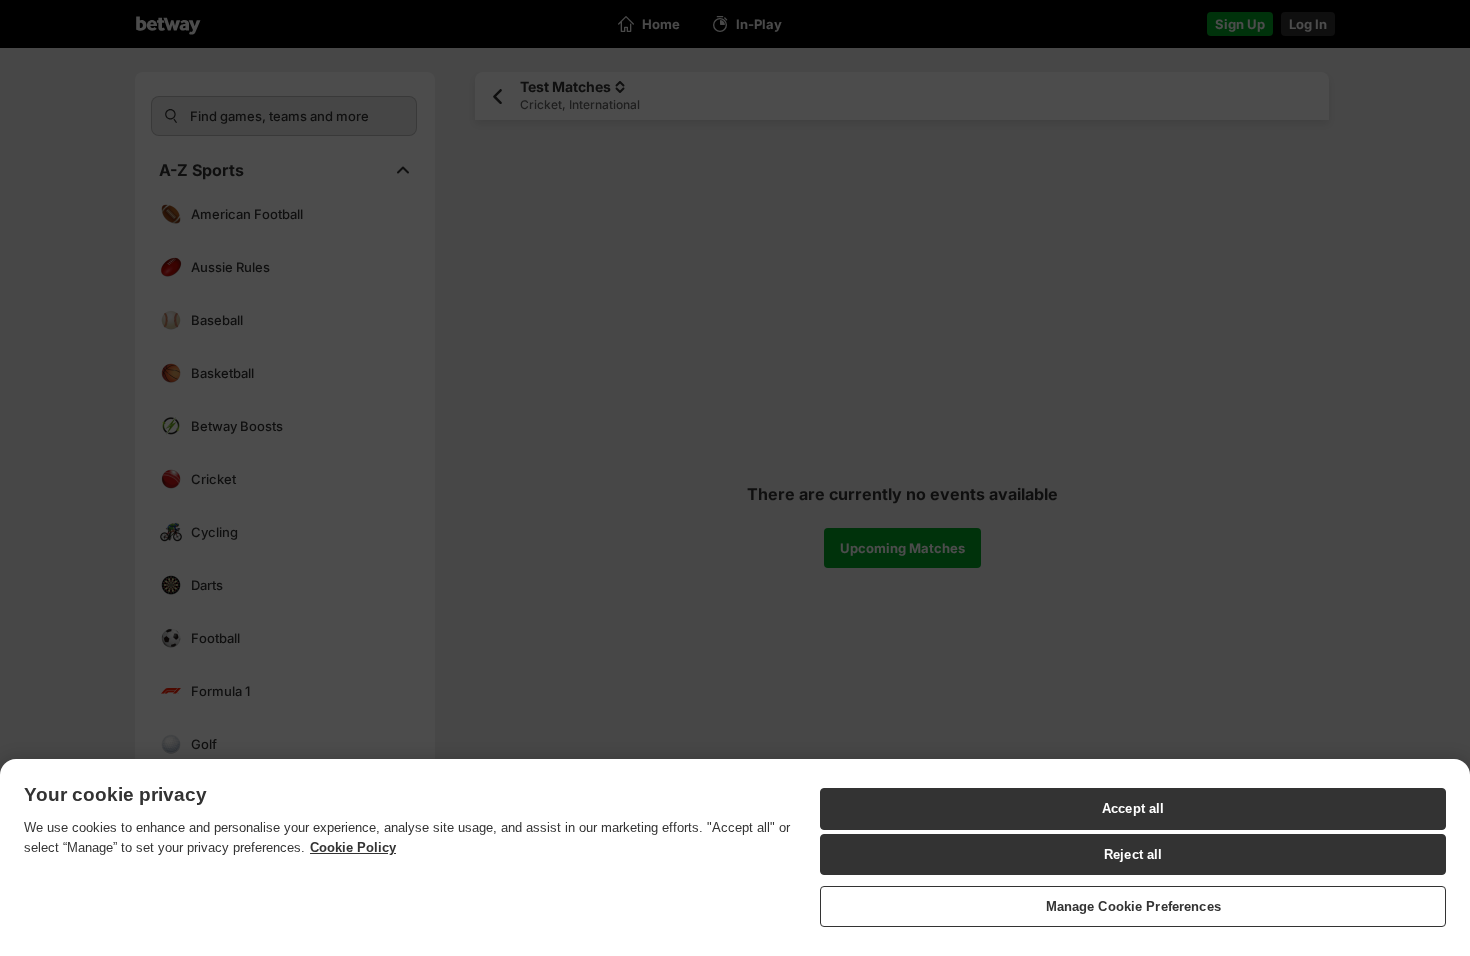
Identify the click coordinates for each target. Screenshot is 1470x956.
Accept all (1133, 808)
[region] (735, 857)
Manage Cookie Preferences (1133, 905)
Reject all (1133, 854)
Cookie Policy (353, 847)
